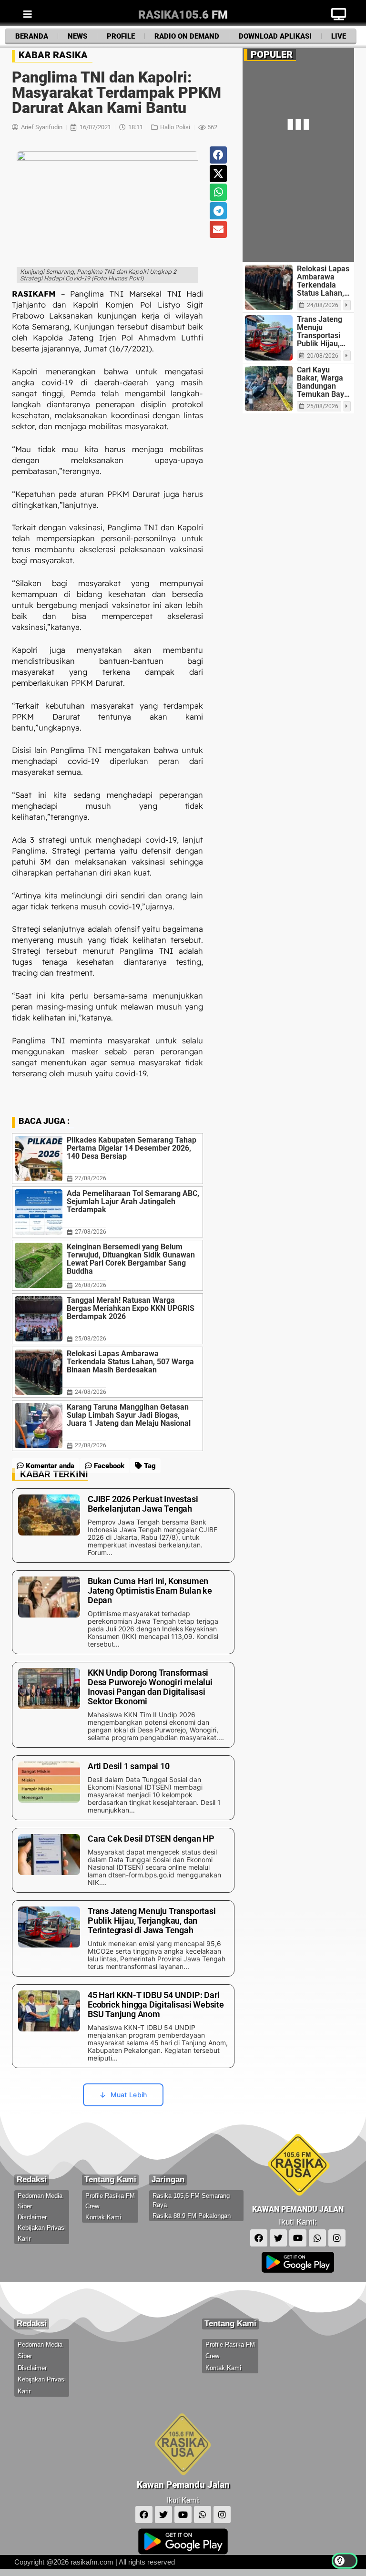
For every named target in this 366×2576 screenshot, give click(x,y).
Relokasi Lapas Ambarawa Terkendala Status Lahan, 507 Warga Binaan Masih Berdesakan (130, 1362)
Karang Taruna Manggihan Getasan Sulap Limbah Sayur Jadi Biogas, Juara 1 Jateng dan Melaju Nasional (129, 1415)
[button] (218, 155)
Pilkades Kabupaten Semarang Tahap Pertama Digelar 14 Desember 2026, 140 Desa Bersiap (132, 1148)
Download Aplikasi (275, 36)
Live (339, 36)
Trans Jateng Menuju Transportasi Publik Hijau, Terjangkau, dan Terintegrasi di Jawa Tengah (322, 331)
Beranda (32, 36)
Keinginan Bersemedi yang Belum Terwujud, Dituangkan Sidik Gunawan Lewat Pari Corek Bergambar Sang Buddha (131, 1259)
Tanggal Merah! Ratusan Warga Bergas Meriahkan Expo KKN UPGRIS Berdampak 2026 (131, 1308)
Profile (121, 36)
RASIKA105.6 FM (183, 15)
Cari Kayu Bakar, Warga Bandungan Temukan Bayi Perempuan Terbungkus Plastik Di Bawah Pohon (321, 382)
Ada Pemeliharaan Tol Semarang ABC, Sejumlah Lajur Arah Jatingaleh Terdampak (133, 1201)
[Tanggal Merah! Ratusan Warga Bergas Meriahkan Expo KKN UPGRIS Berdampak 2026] (39, 1319)
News (77, 36)
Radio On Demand (187, 36)
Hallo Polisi (175, 127)
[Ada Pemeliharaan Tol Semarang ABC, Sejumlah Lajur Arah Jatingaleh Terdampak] (39, 1212)
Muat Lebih (129, 2095)
